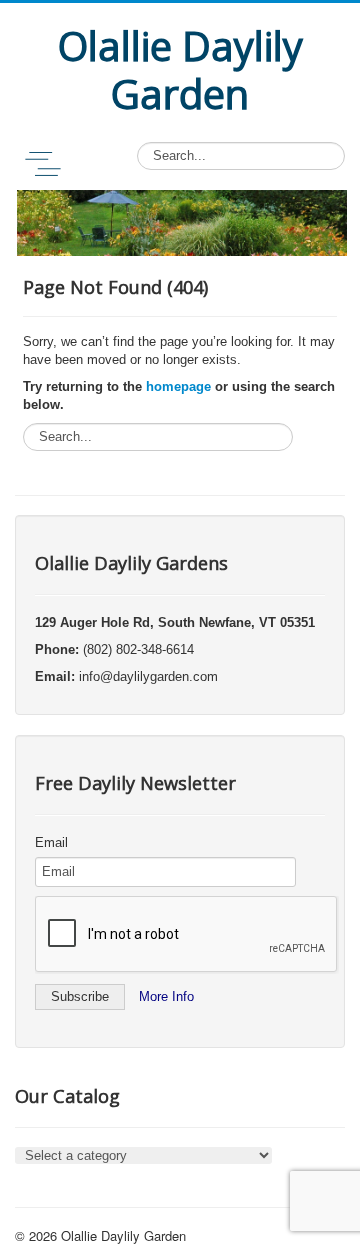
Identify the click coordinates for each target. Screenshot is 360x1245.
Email (51, 842)
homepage (178, 386)
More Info (166, 996)
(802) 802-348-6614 (138, 649)
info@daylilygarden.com (148, 676)
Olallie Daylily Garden (123, 1235)
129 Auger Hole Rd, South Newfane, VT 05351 (175, 622)
